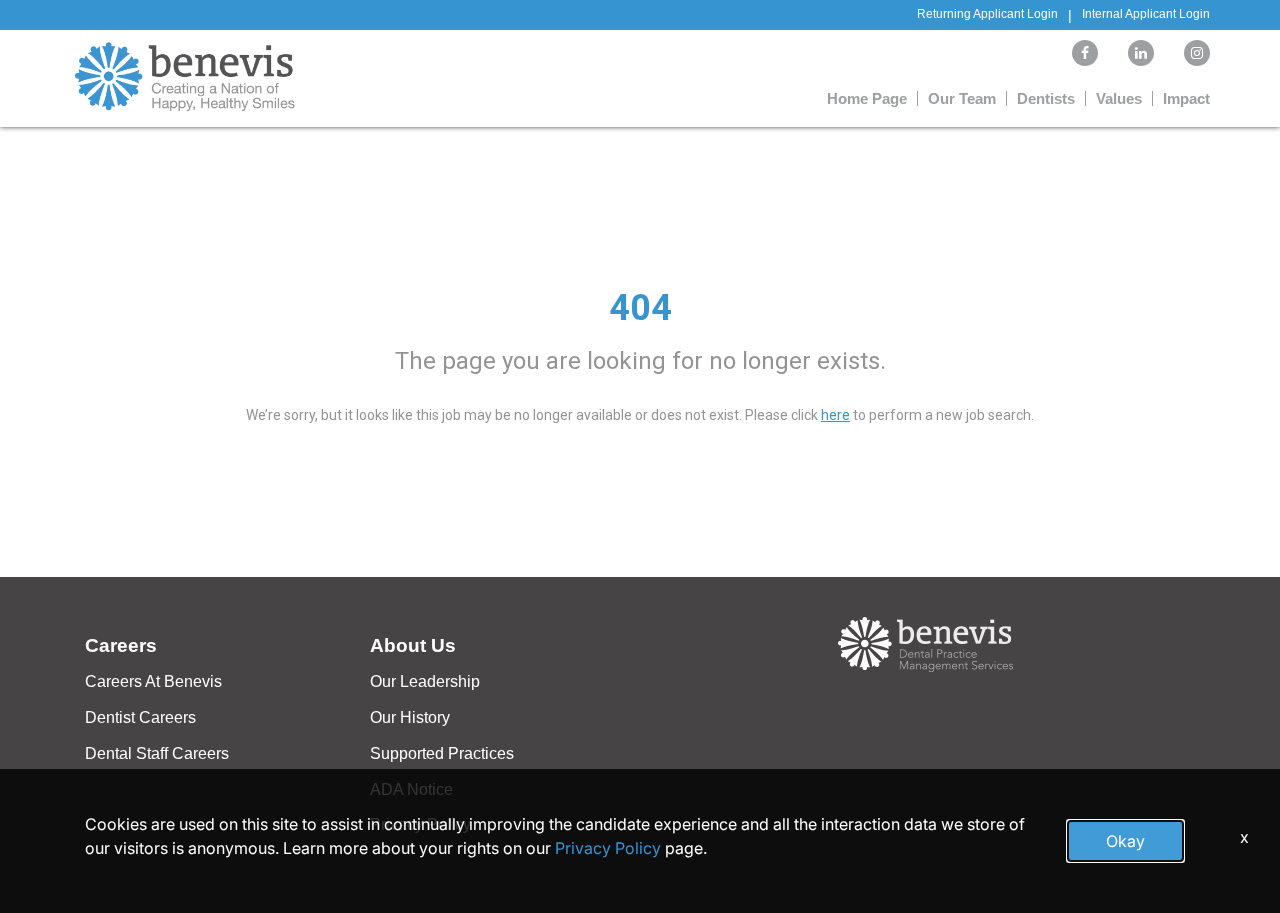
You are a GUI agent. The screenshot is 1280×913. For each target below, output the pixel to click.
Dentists (1046, 98)
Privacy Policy (608, 848)
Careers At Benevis (153, 681)
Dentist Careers (140, 717)
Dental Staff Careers (157, 753)
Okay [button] (1125, 841)
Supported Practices (442, 753)
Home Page (867, 98)
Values (1119, 98)
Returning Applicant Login (987, 14)
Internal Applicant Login (1146, 14)
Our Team (962, 98)
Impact (1186, 98)
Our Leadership (425, 681)
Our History (410, 717)
